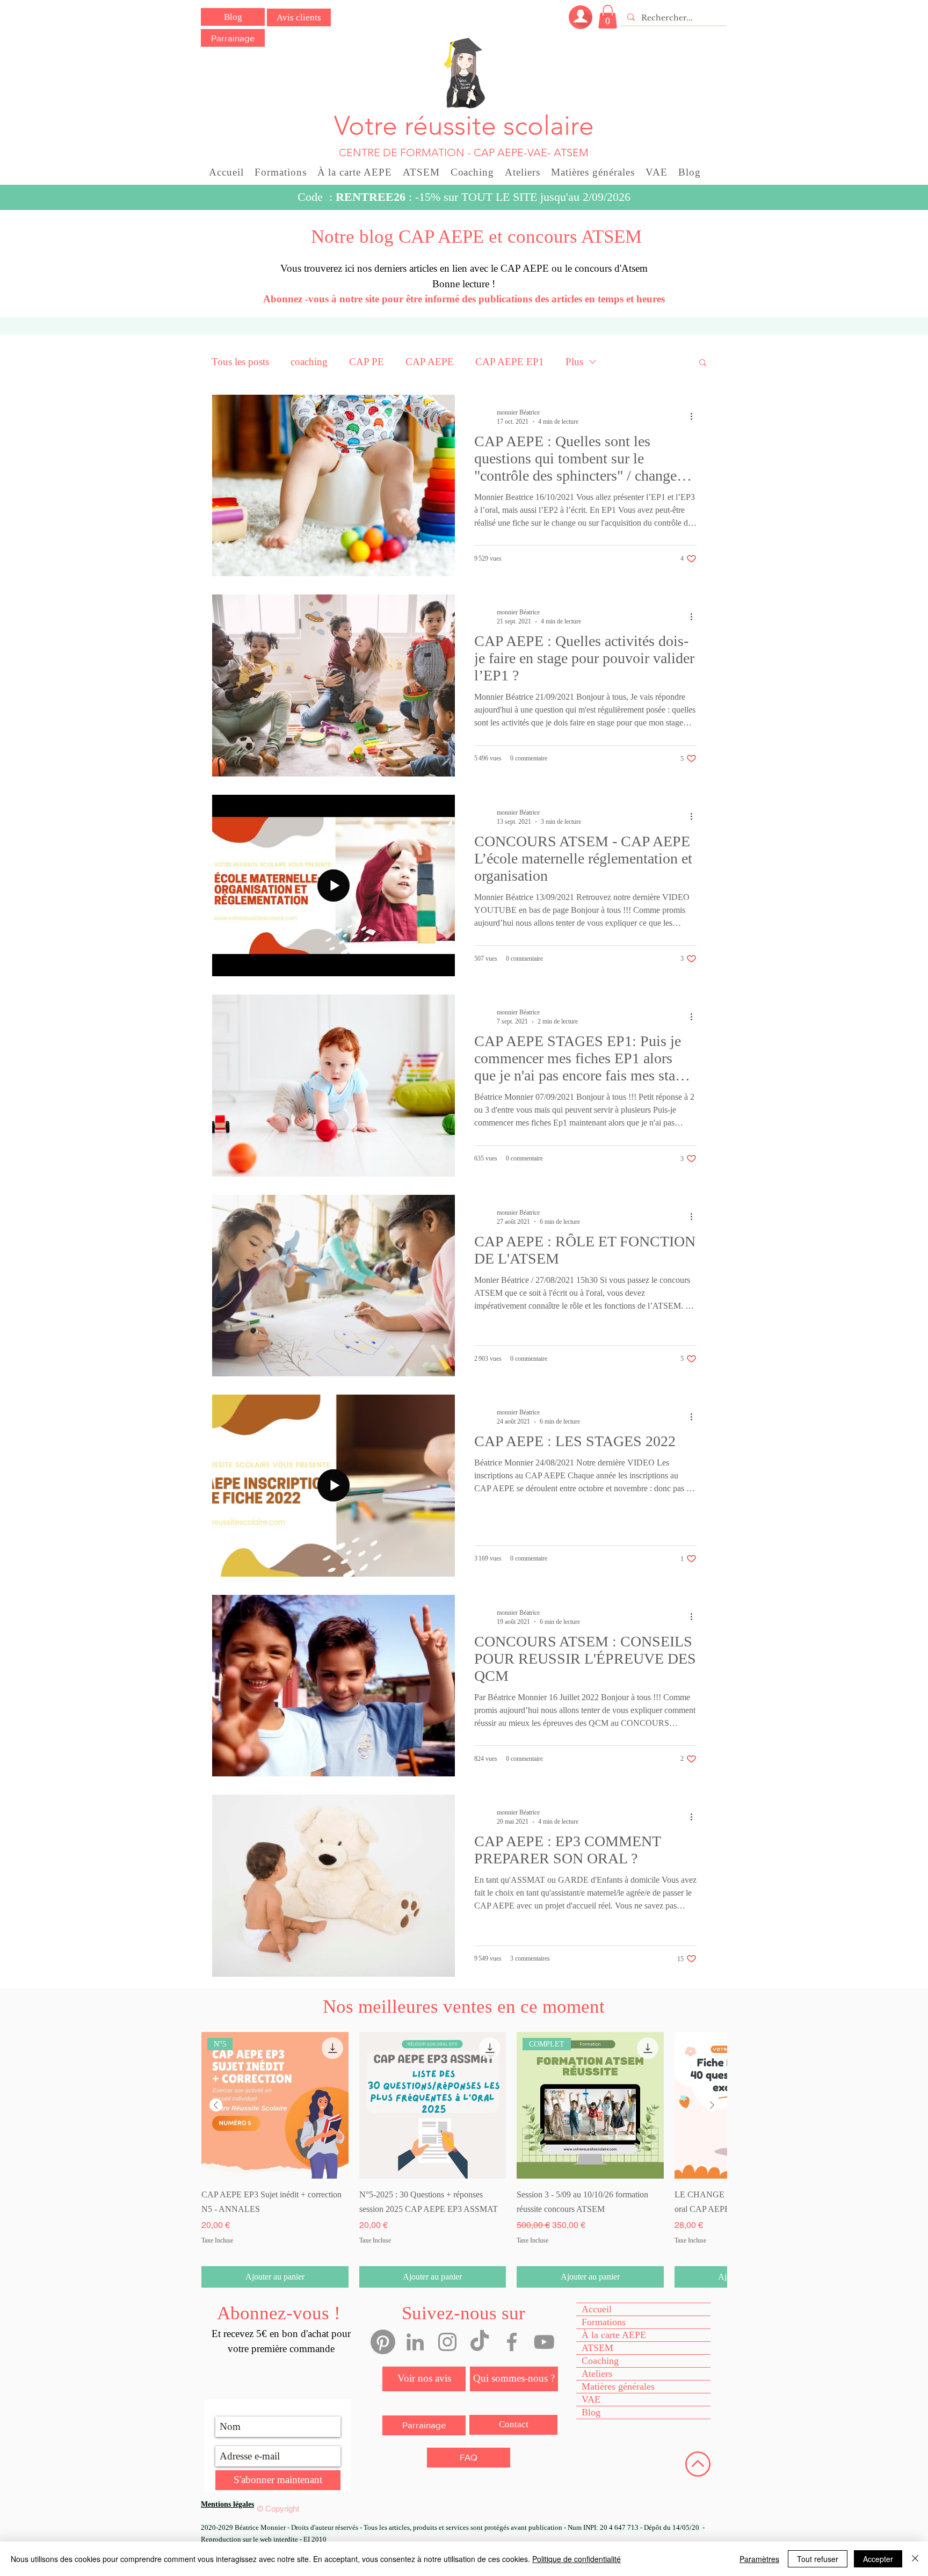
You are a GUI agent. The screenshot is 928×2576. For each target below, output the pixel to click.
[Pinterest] (383, 2342)
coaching (309, 362)
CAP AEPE (430, 362)
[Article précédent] (216, 2105)
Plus (574, 362)
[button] (608, 17)
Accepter (878, 2559)
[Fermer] (915, 2559)
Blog (591, 2412)
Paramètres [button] (759, 2559)
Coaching (600, 2361)
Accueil (597, 2309)
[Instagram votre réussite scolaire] (447, 2342)
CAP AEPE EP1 (510, 362)
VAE (591, 2399)
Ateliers (597, 2374)
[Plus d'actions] (695, 417)
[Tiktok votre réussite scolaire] (480, 2342)
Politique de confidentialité (577, 2559)
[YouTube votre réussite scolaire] (544, 2342)
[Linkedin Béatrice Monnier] (415, 2342)
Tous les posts (240, 362)
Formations (604, 2322)
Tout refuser (818, 2559)
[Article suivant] (712, 2105)
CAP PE (367, 362)
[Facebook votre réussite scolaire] (512, 2342)
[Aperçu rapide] (433, 2106)
